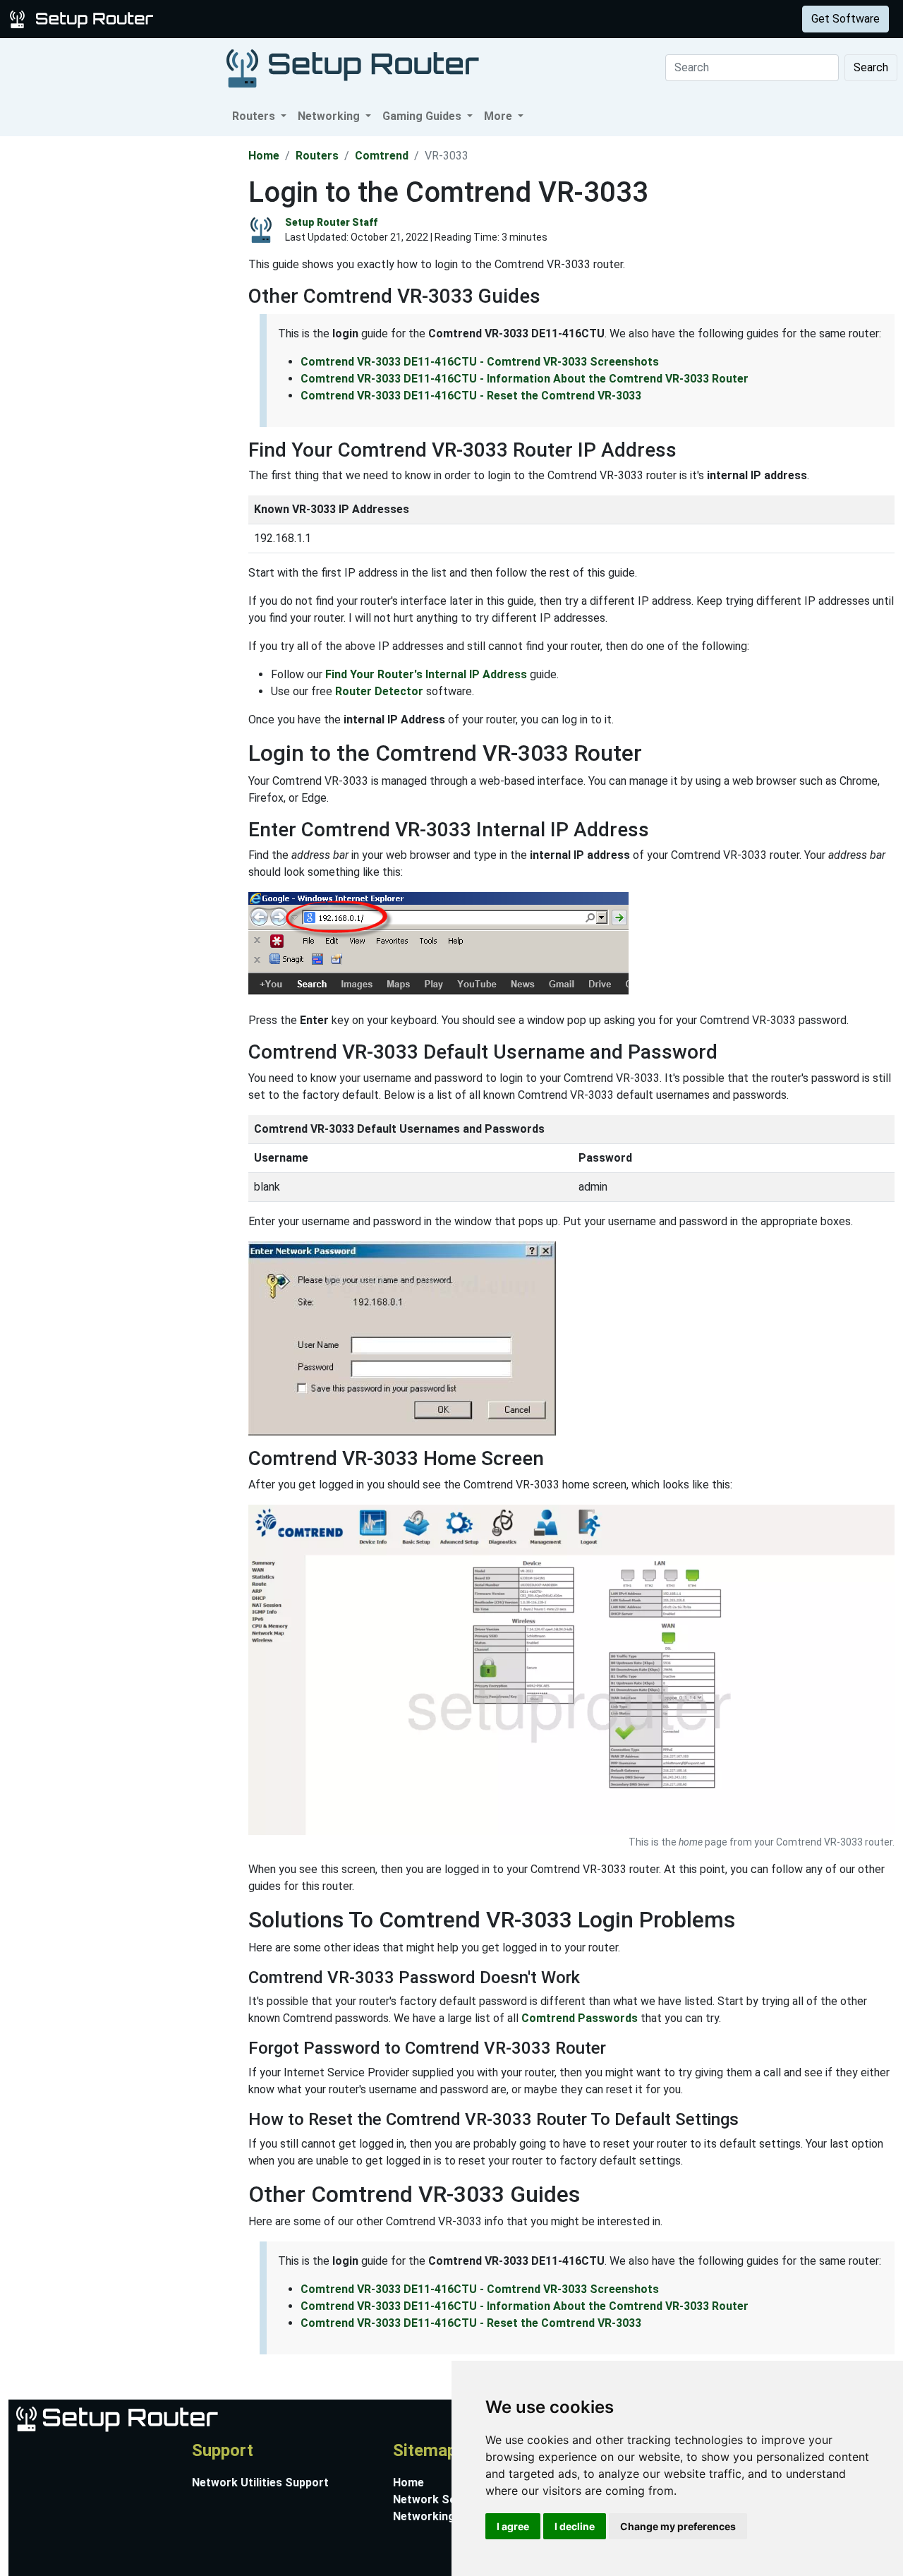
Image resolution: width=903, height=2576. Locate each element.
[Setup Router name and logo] (84, 18)
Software (352, 19)
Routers (220, 19)
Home (264, 156)
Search (871, 67)
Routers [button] (255, 116)
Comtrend (382, 156)
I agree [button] (513, 2526)
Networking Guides (443, 2516)
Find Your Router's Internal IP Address (426, 674)
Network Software (443, 2499)
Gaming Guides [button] (423, 116)
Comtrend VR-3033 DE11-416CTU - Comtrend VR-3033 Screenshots (480, 362)
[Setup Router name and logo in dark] (353, 67)
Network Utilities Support (260, 2482)
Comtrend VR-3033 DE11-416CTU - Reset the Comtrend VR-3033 (471, 396)
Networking (284, 19)
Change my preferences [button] (678, 2526)
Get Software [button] (846, 19)
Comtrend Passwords (580, 2018)
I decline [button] (575, 2526)
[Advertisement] (123, 348)
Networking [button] (330, 116)
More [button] (499, 116)
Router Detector (379, 691)
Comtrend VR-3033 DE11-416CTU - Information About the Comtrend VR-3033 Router (525, 379)
